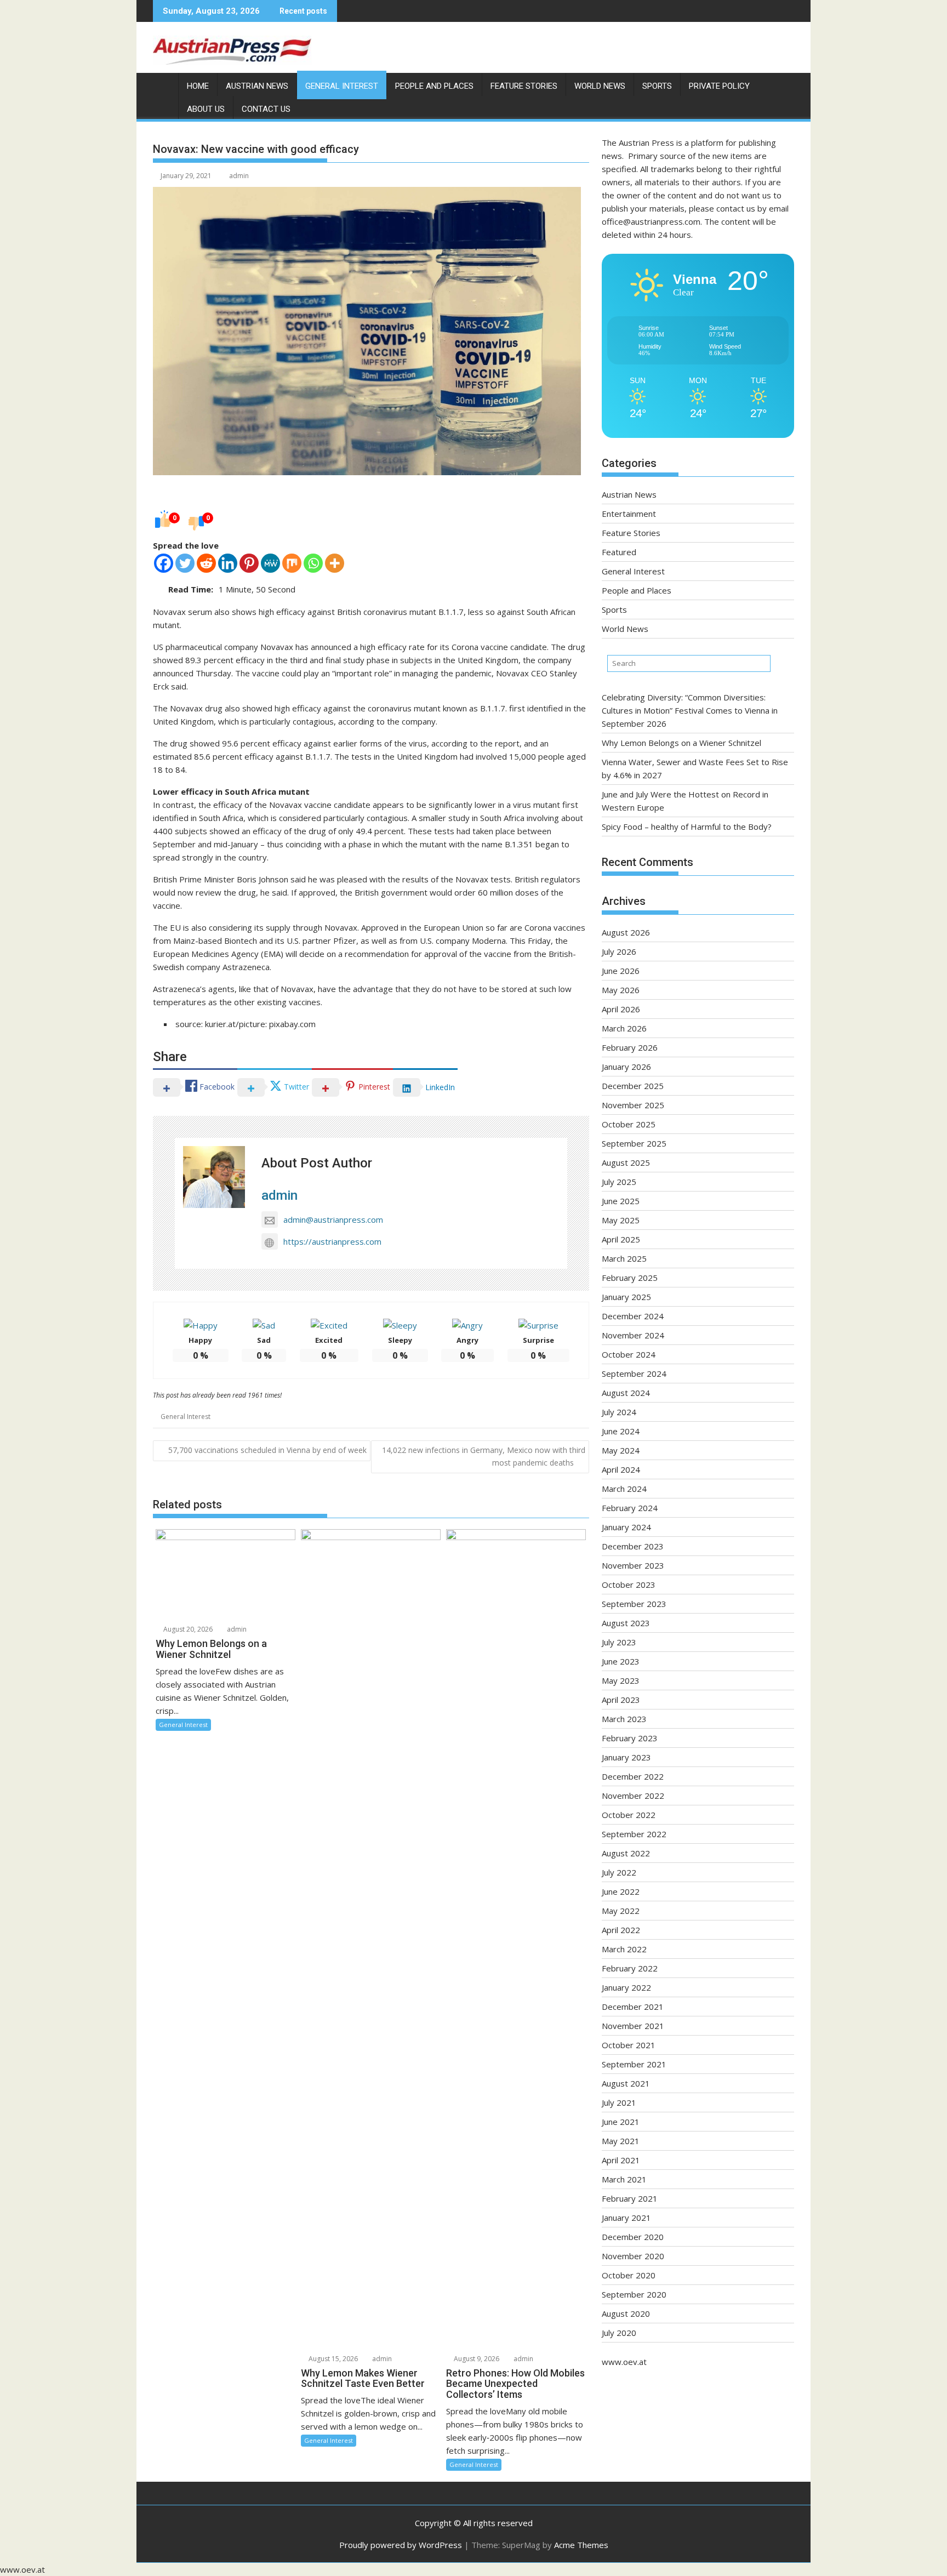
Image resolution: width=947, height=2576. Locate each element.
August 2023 (626, 1623)
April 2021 (621, 2160)
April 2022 (621, 1930)
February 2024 (630, 1508)
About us (206, 109)
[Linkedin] (228, 563)
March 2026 (624, 1028)
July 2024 (619, 1412)
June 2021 (621, 2122)
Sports (657, 86)
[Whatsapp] (313, 563)
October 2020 (629, 2275)
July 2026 (619, 951)
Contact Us (266, 109)
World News (600, 86)
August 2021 (626, 2083)
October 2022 (629, 1815)
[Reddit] (206, 563)
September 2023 (634, 1604)
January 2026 (626, 1067)
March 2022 (624, 1949)
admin (239, 176)
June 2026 (621, 971)
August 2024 (626, 1393)
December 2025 (633, 1086)
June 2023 (621, 1661)
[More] (335, 563)
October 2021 (629, 2045)
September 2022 (634, 1834)
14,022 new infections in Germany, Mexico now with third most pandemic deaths (484, 1456)
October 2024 (629, 1354)
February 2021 (630, 2198)
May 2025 (621, 1220)
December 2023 (633, 1546)
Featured (619, 552)
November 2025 (633, 1105)
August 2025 (626, 1162)
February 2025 (630, 1278)
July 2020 (619, 2333)
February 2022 (630, 1968)
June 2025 (621, 1201)
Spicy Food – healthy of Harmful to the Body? (687, 827)
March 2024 (624, 1489)
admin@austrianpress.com (333, 1219)
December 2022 (633, 1776)
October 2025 (629, 1124)
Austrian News (257, 86)
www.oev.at (624, 2362)
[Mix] (292, 563)
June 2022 (621, 1891)
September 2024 (634, 1374)
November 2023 (633, 1565)
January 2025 (626, 1297)
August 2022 (626, 1853)
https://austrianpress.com (332, 1241)
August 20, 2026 (187, 1629)
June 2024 (621, 1431)
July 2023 (619, 1642)
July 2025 (619, 1182)
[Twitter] (185, 563)
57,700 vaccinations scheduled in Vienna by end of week (267, 1450)
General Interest (342, 86)
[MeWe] (270, 563)
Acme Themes (581, 2545)
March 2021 (624, 2179)
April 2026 (621, 1009)
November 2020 (633, 2256)
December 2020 (633, 2237)
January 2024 (626, 1527)
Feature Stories (524, 86)
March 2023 (624, 1719)
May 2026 (621, 990)
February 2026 (630, 1047)
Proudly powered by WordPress (401, 2545)
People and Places (434, 86)
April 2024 (621, 1469)
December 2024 (633, 1316)
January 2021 (626, 2218)
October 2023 (629, 1585)
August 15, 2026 (332, 2359)
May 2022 (621, 1911)
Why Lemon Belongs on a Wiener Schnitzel (681, 743)
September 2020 (634, 2294)
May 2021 (621, 2141)
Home (198, 86)
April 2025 (621, 1239)
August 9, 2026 (476, 2359)
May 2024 (621, 1450)
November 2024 (633, 1335)
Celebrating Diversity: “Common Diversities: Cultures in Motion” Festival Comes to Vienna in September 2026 (690, 710)
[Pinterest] (249, 563)
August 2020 (626, 2313)
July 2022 (619, 1872)
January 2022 (626, 1987)
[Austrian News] (164, 84)
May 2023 (621, 1680)
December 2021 (633, 2007)
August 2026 (626, 932)
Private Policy (719, 86)
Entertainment (629, 514)
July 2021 (619, 2102)
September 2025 (634, 1143)
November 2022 (633, 1796)
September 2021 (634, 2064)
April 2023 (621, 1700)
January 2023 (626, 1757)
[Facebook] (164, 563)
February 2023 (630, 1738)
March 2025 (624, 1258)
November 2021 (633, 2026)
